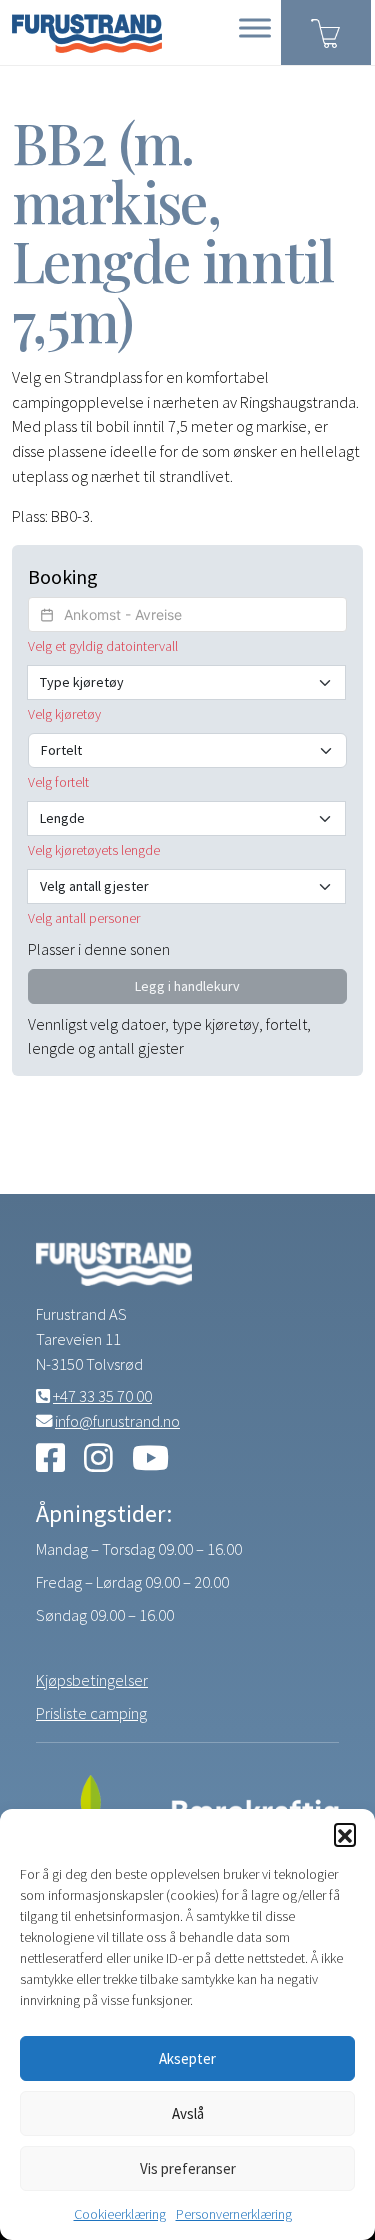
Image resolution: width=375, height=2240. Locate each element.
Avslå (188, 2113)
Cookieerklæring (120, 2214)
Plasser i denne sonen (99, 949)
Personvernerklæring (234, 2214)
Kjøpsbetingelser (92, 1680)
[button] (345, 1834)
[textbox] (187, 614)
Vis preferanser (188, 2168)
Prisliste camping (91, 1713)
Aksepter (187, 2058)
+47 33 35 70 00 (102, 1396)
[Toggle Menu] (255, 27)
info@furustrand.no (117, 1421)
